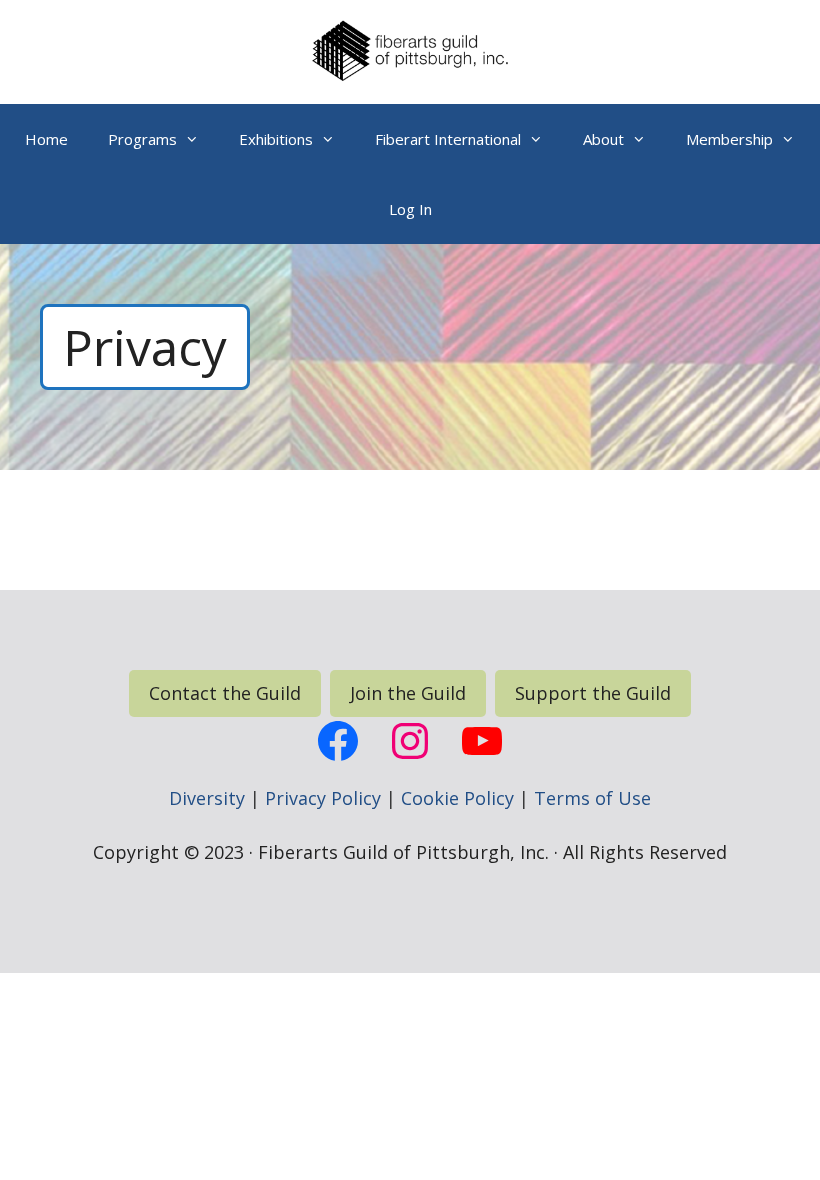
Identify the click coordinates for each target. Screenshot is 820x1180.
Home (46, 139)
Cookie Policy (457, 798)
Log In (410, 209)
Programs (142, 139)
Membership (729, 139)
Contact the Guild (225, 693)
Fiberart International (448, 139)
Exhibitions (276, 139)
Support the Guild (593, 693)
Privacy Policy (323, 798)
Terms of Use (592, 798)
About (603, 139)
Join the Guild (408, 693)
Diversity (207, 798)
